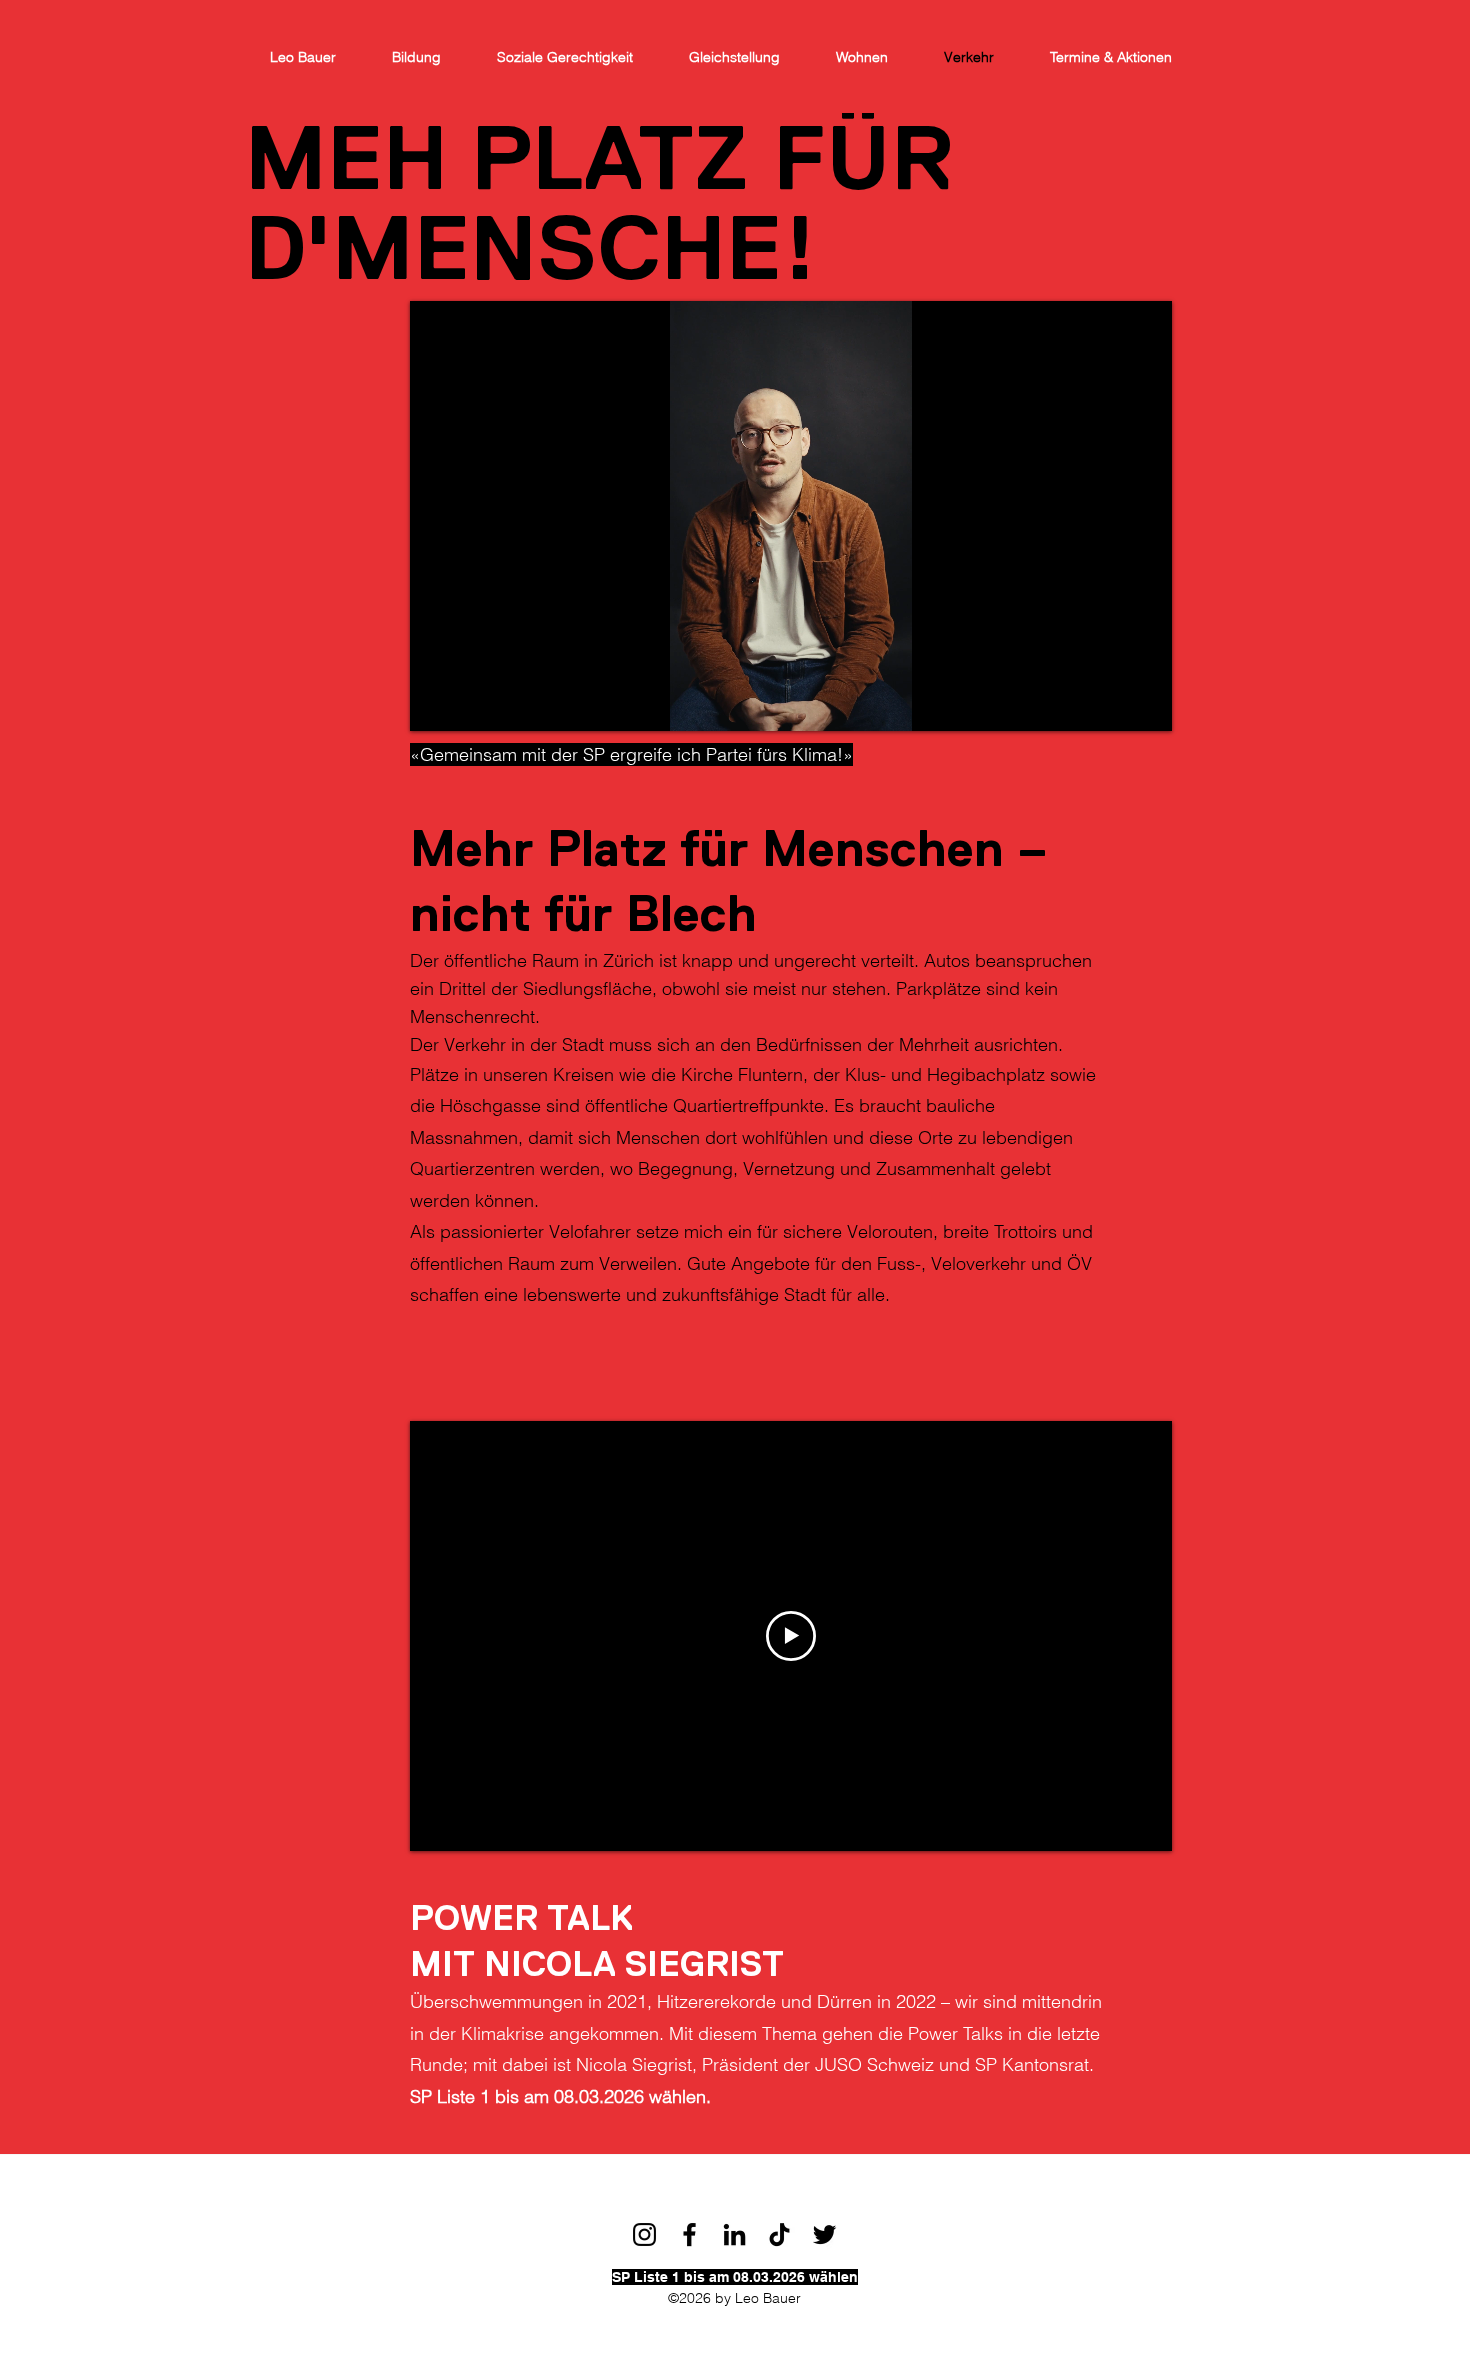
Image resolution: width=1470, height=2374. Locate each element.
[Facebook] (689, 2234)
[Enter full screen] (1145, 704)
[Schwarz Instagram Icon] (644, 2234)
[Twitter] (824, 2234)
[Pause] (436, 704)
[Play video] (791, 1636)
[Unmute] (470, 704)
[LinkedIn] (734, 2234)
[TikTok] (779, 2234)
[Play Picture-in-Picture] (1111, 704)
